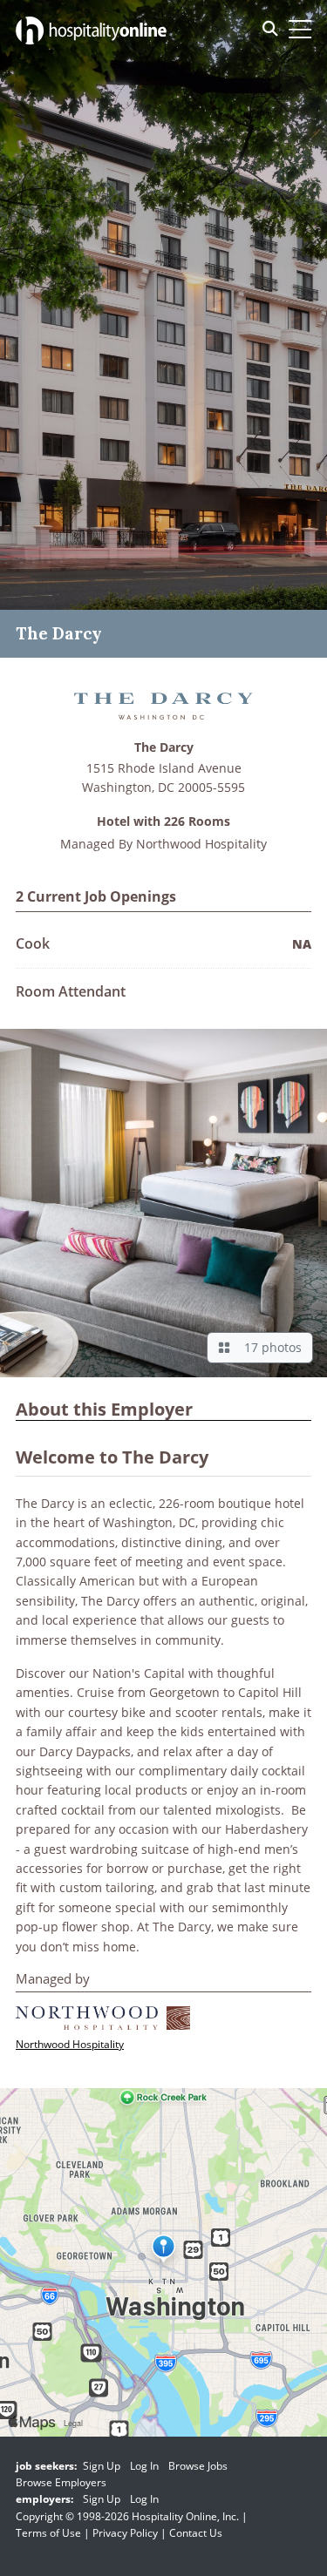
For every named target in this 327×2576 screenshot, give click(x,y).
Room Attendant (71, 991)
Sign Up (102, 2466)
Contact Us (196, 2533)
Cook (33, 943)
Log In (144, 2466)
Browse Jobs (198, 2466)
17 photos (269, 1347)
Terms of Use (48, 2533)
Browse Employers (61, 2482)
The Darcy (164, 748)
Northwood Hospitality (201, 844)
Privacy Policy (125, 2533)
